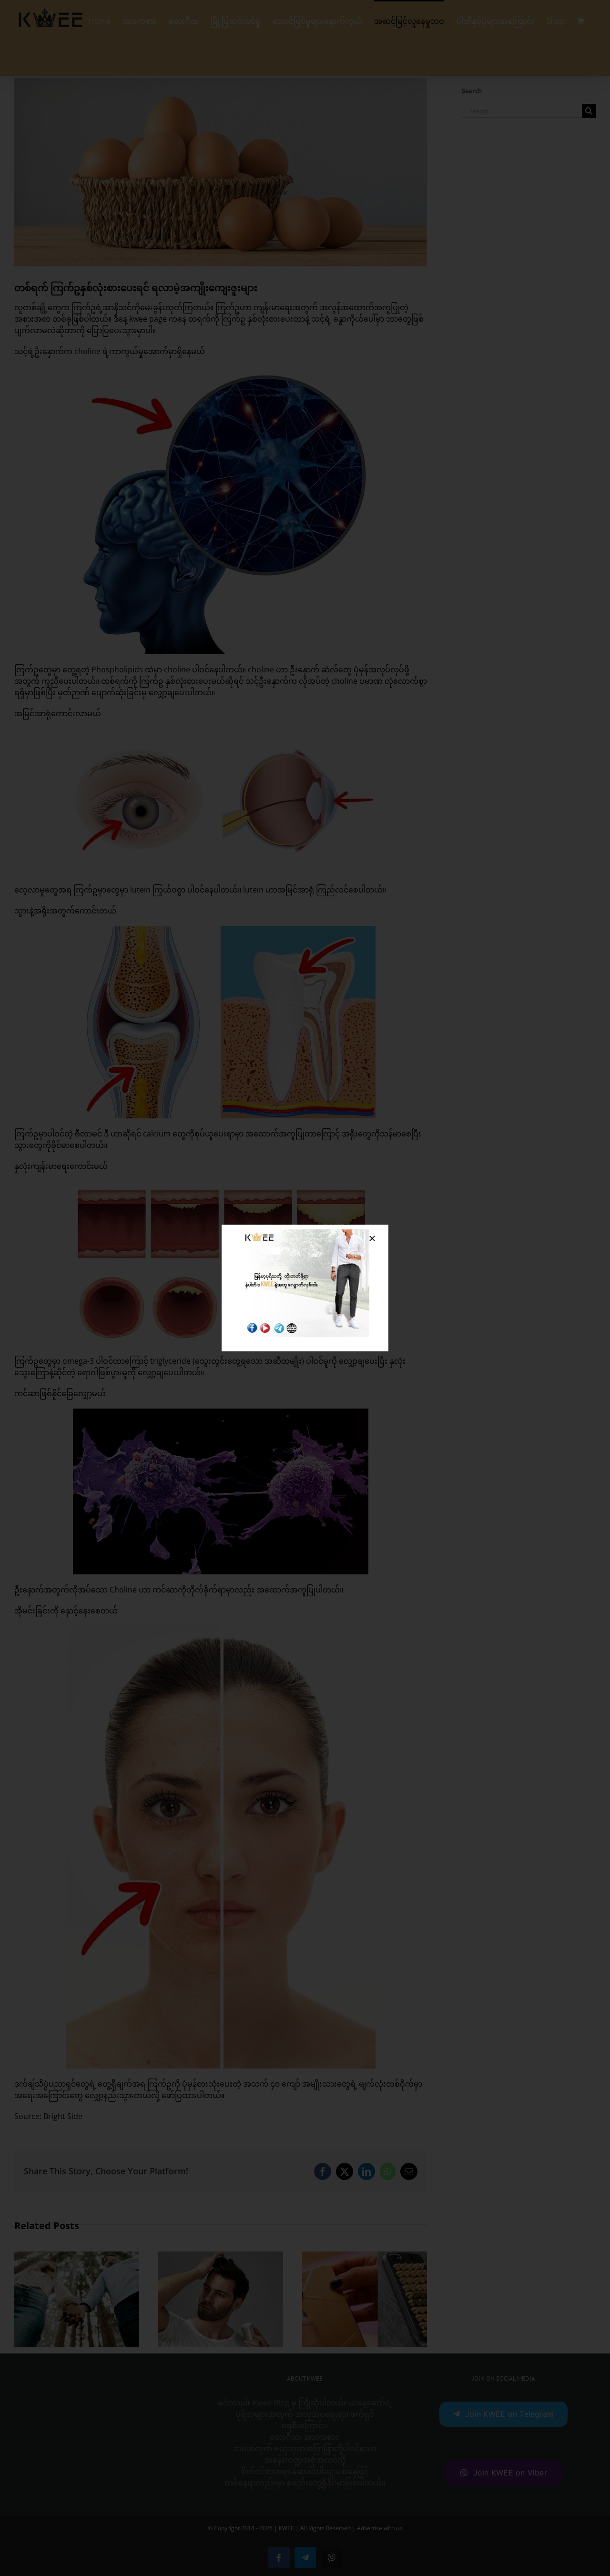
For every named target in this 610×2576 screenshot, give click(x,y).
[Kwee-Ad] (305, 1233)
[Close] (372, 1238)
